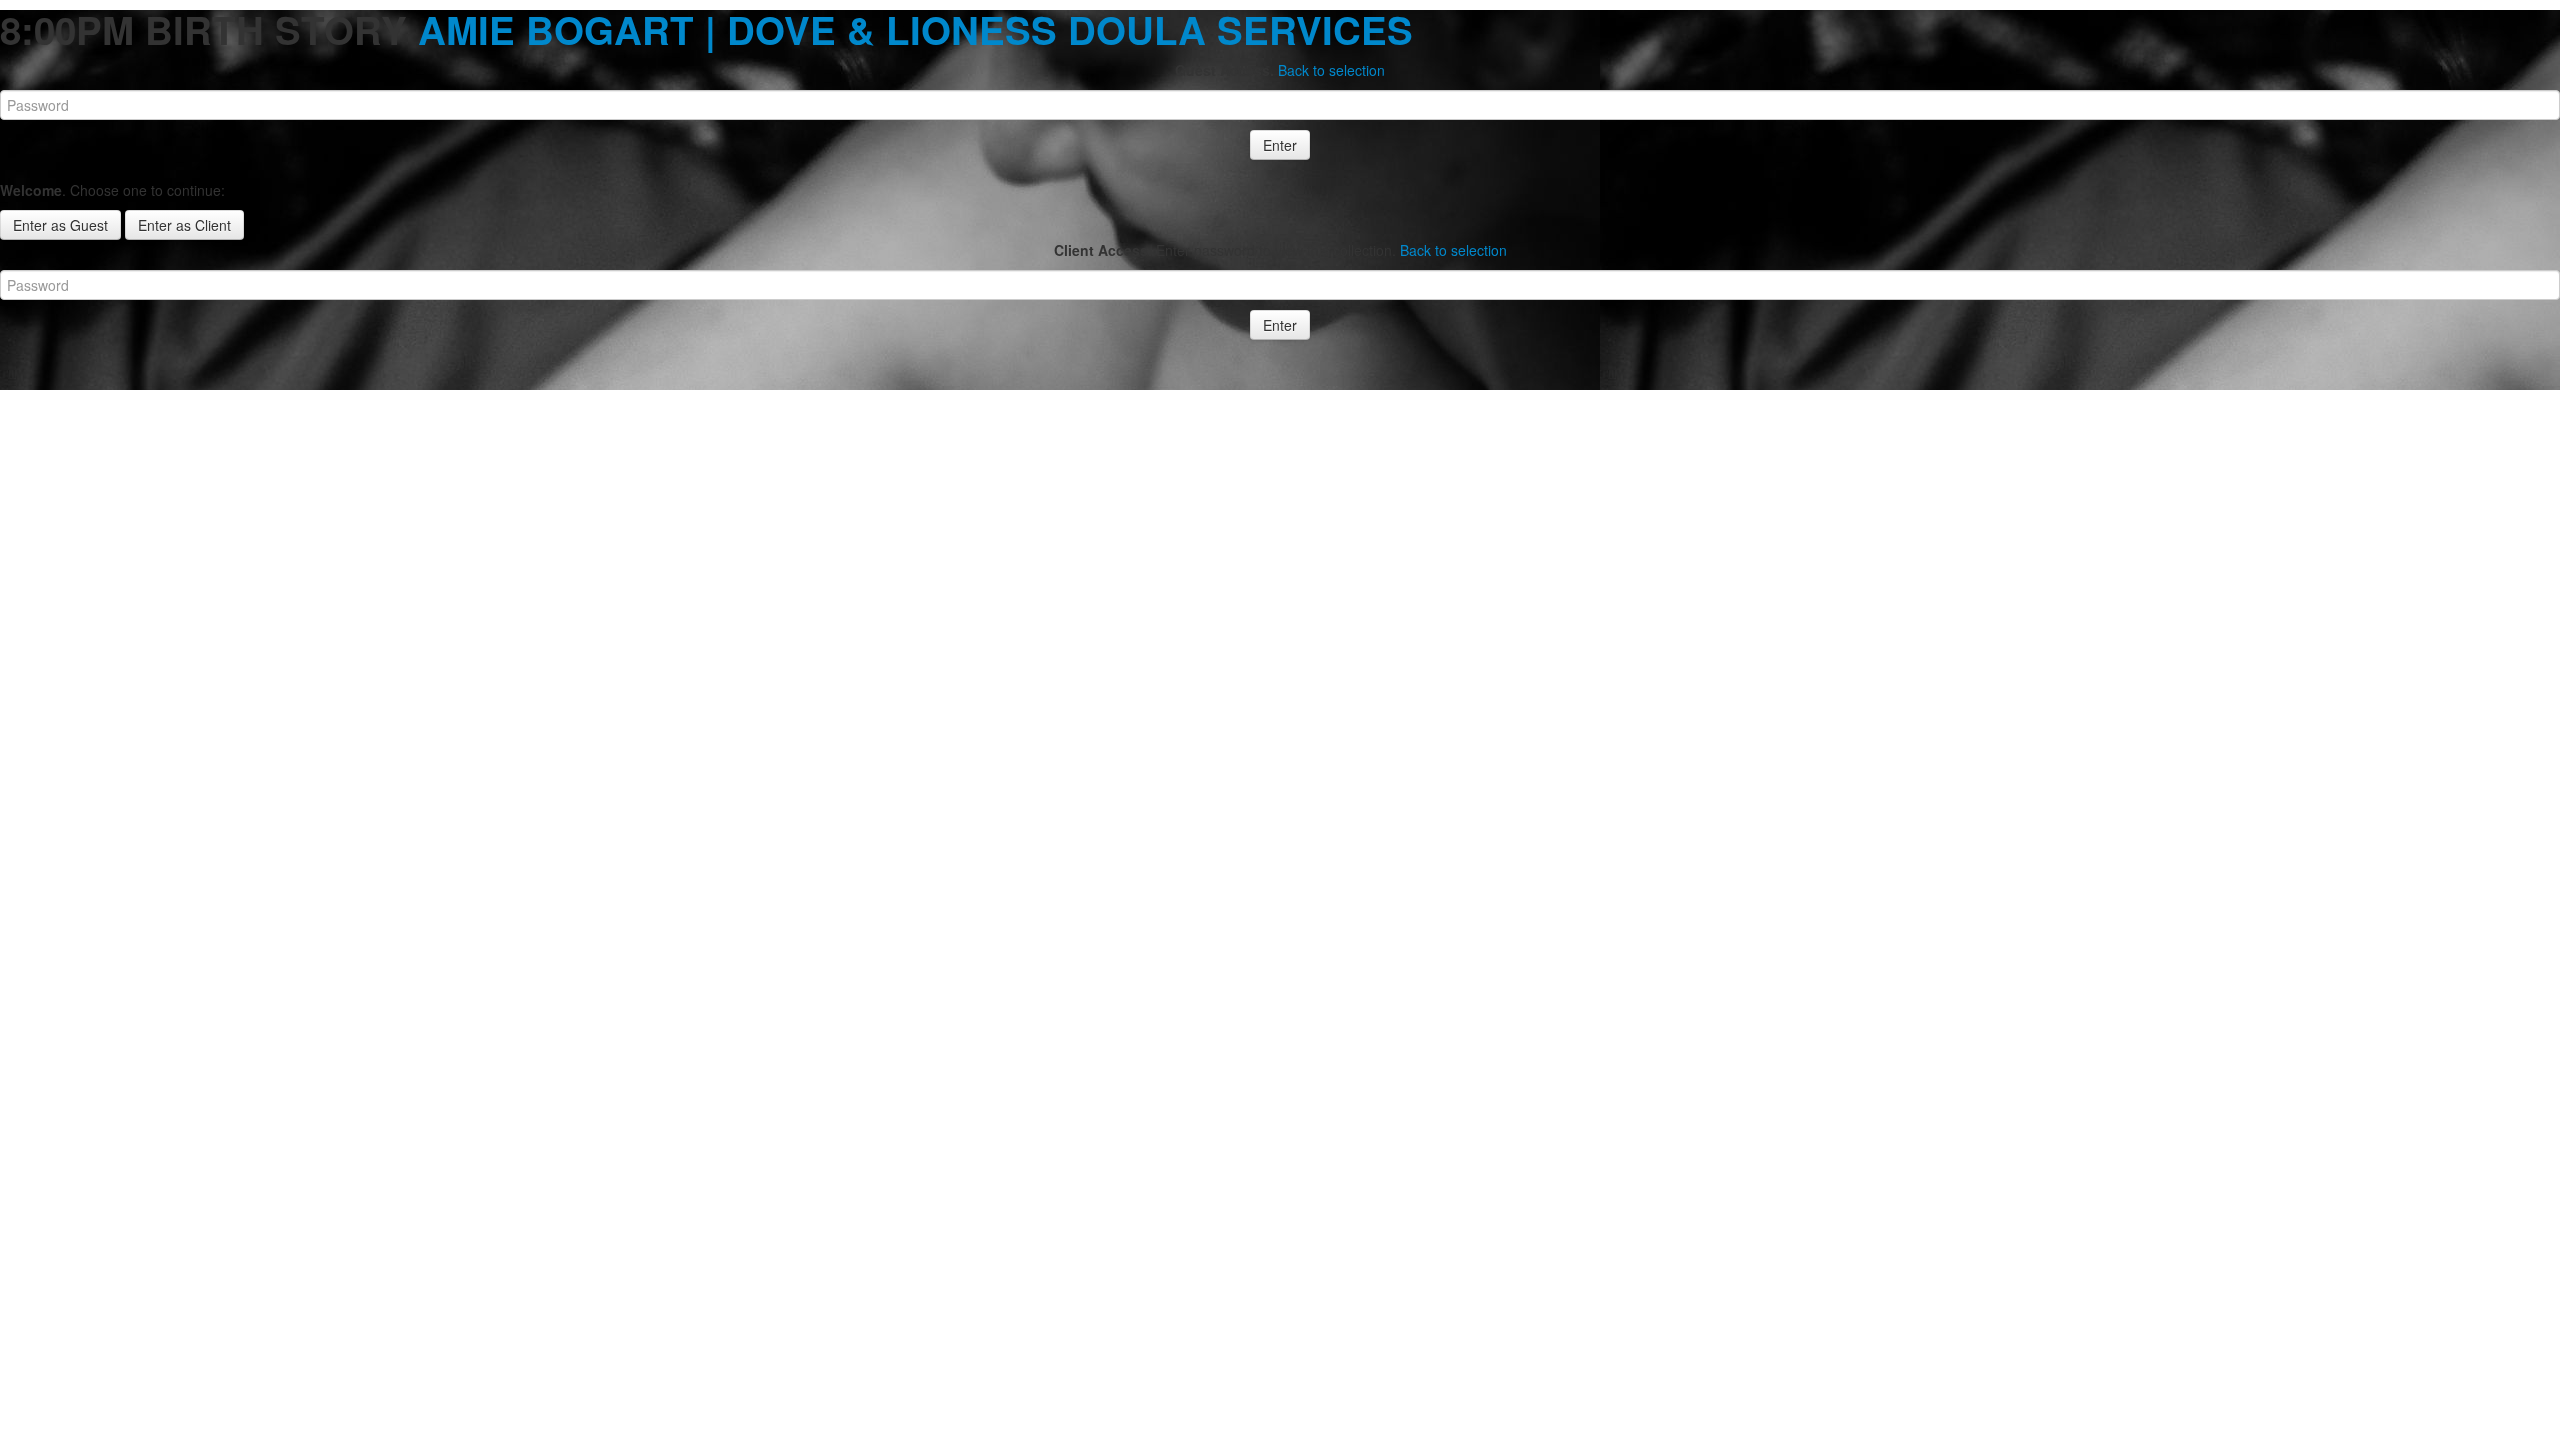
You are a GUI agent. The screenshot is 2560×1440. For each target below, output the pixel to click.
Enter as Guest (60, 225)
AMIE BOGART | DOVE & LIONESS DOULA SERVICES (915, 29)
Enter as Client (184, 225)
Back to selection (1331, 70)
